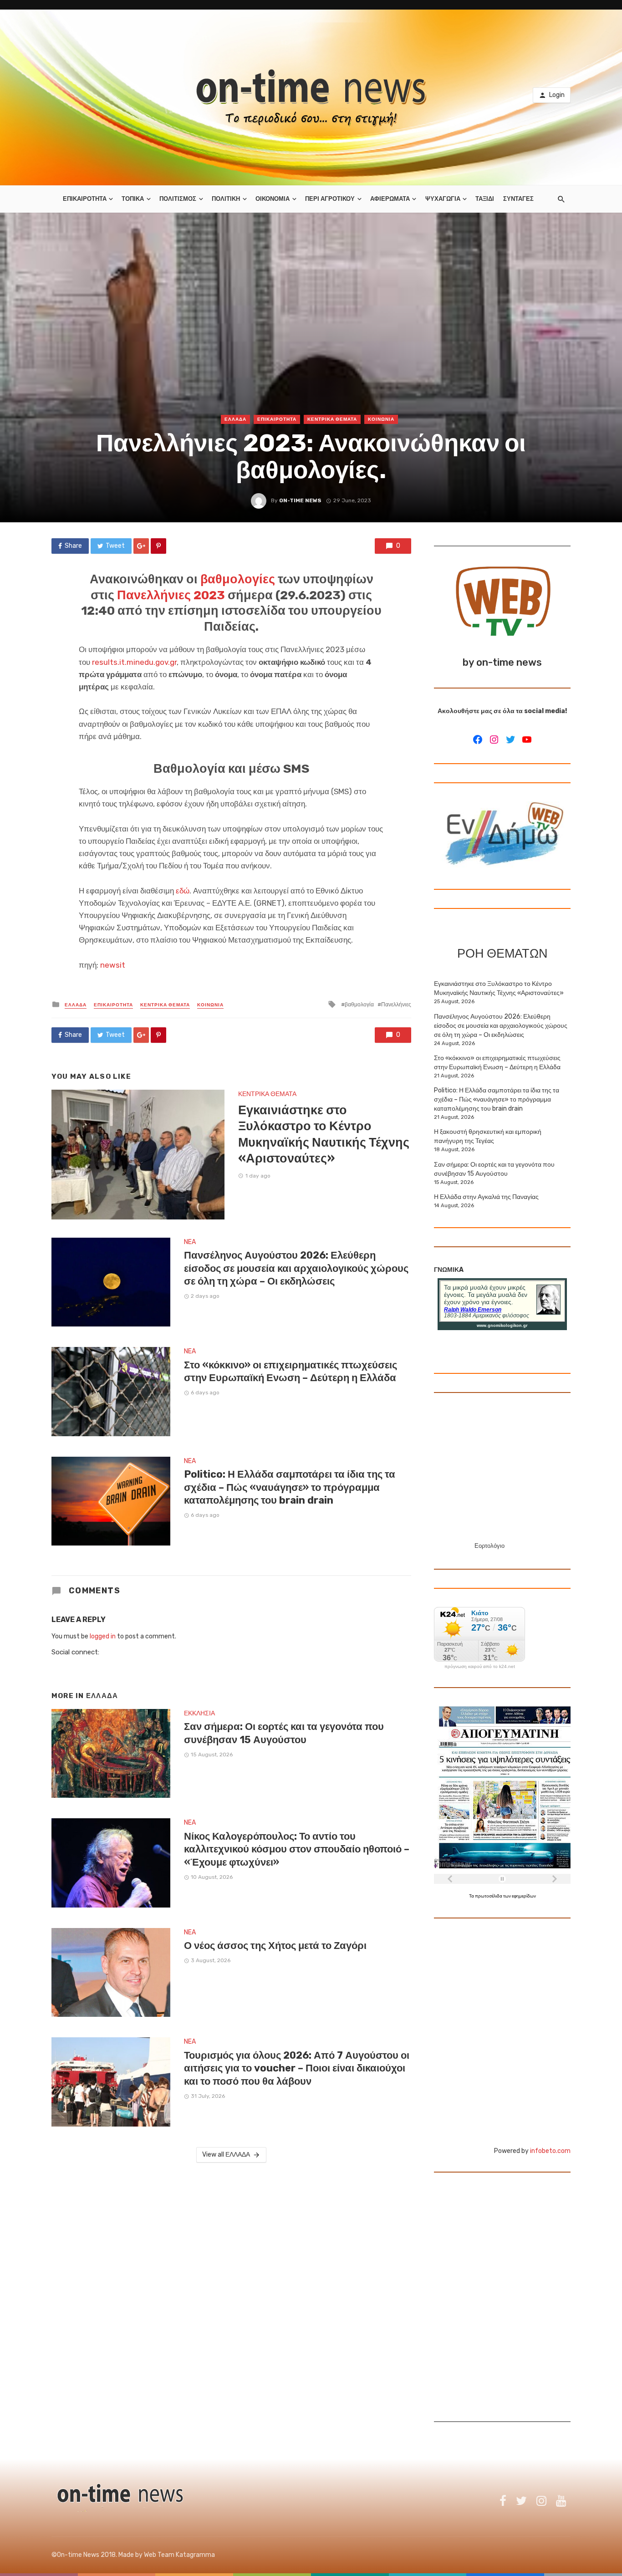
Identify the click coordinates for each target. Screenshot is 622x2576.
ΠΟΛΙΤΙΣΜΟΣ (178, 199)
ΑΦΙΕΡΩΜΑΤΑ (390, 199)
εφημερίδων (524, 1896)
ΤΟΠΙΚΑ (133, 199)
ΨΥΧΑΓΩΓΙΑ (443, 199)
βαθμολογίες (238, 579)
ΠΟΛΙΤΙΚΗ (226, 199)
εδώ (183, 891)
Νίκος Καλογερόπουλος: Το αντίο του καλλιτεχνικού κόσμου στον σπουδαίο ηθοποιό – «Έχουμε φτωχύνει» (297, 1849)
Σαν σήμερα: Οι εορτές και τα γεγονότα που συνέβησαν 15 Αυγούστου (284, 1733)
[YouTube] (527, 740)
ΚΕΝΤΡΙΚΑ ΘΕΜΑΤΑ (332, 419)
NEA (190, 1242)
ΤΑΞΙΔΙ (485, 199)
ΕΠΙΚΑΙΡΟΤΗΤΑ (85, 199)
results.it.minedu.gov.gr (134, 662)
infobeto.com (550, 2151)
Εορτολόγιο (489, 1546)
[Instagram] (494, 740)
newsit (113, 965)
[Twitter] (510, 740)
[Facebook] (478, 740)
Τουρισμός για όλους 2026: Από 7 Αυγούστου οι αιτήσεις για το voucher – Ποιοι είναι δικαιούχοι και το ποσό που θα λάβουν (297, 2068)
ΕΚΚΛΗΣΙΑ (199, 1713)
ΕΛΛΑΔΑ (235, 419)
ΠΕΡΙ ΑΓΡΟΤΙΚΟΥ (330, 199)
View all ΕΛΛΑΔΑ (226, 2155)
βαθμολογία (359, 1005)
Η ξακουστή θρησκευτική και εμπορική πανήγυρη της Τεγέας (488, 1136)
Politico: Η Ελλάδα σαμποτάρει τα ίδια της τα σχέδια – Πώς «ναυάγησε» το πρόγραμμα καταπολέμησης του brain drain (290, 1487)
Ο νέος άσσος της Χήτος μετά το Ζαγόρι (275, 1946)
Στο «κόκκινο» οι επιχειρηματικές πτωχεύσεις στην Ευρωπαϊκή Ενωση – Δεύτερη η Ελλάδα (291, 1371)
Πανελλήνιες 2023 (171, 595)
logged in (103, 1636)
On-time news (300, 500)
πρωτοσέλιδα (489, 1896)
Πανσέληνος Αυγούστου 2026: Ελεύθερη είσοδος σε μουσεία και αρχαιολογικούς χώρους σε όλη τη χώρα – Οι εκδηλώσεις (296, 1268)
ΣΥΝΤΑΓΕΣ (518, 199)
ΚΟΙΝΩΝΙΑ (381, 419)
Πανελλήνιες (396, 1005)
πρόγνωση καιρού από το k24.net (480, 1667)
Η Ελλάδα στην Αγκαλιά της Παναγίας (486, 1197)
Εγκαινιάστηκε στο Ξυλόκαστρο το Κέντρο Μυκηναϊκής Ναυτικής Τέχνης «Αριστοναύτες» (324, 1134)
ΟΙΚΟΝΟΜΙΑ (273, 199)
